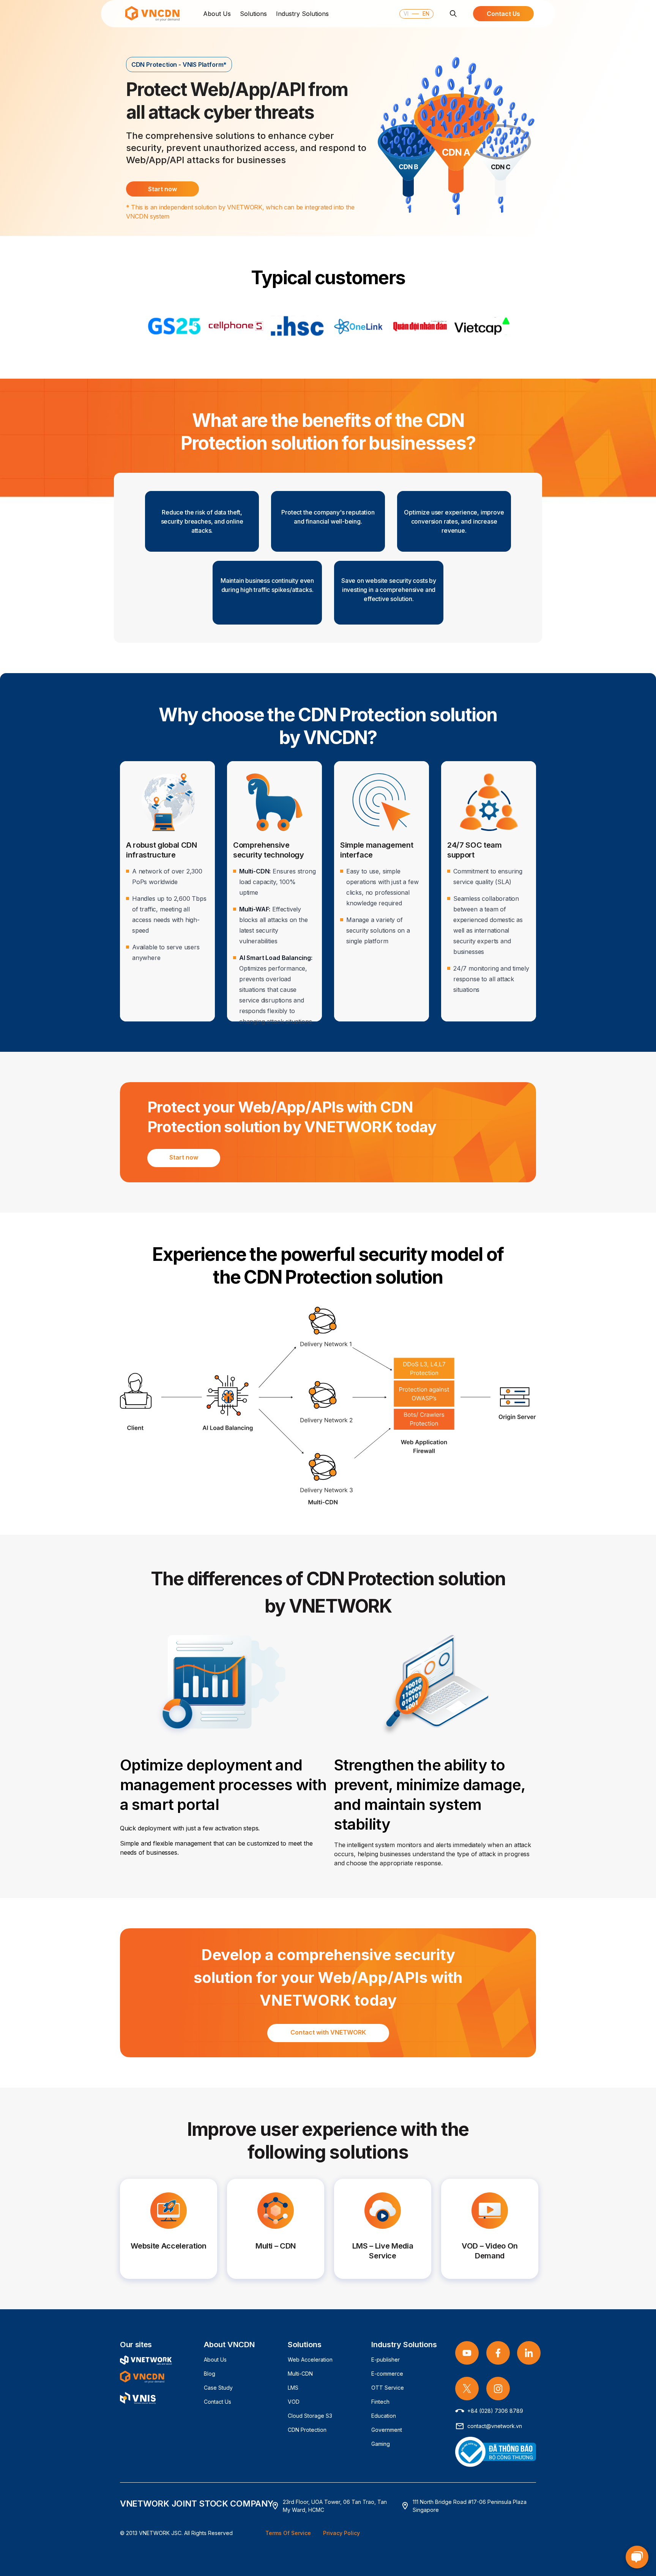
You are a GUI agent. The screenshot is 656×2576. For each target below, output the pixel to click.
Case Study (218, 2388)
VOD (294, 2402)
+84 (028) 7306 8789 (495, 2411)
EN (424, 13)
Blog (210, 2374)
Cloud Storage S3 (310, 2416)
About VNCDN (229, 2345)
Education (384, 2416)
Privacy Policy (341, 2533)
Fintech (380, 2402)
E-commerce (387, 2374)
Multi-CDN (300, 2374)
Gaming (381, 2444)
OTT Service (388, 2388)
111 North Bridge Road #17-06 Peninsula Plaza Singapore (470, 2506)
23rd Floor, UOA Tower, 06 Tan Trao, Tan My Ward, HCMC (335, 2506)
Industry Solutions (302, 14)
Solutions (253, 14)
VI (405, 13)
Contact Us (218, 2402)
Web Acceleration (310, 2360)
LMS (293, 2388)
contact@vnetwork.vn (495, 2426)
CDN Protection (307, 2430)
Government (387, 2430)
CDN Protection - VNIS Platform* (179, 65)
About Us (217, 14)
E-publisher (386, 2360)
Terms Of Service (288, 2533)
